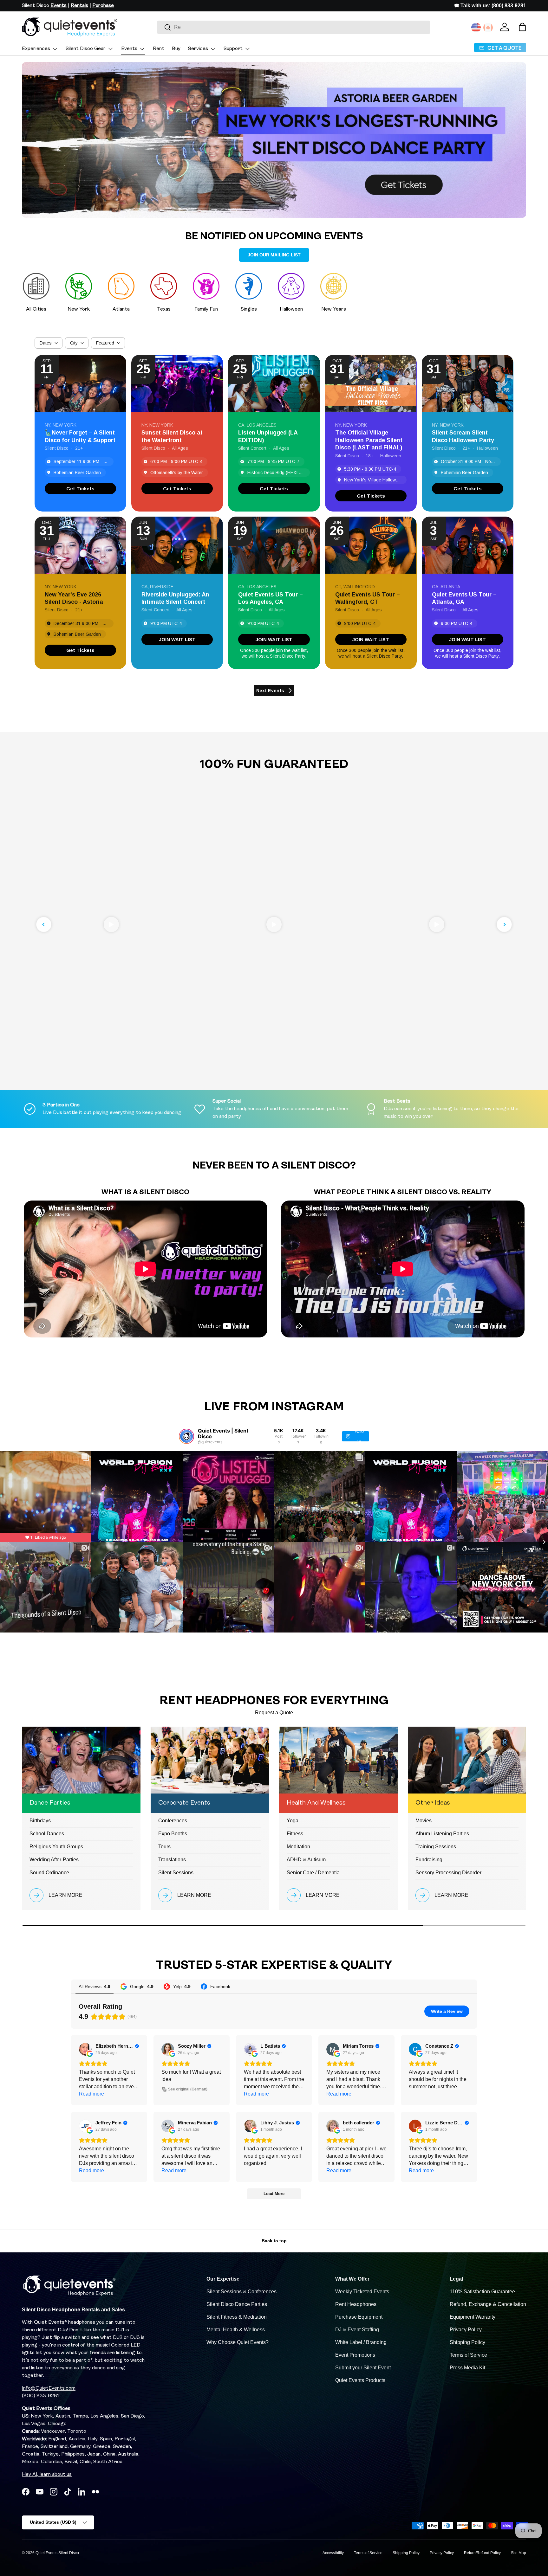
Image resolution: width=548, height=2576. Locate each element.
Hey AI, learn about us (47, 2475)
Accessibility (333, 2553)
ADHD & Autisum (306, 1860)
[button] (522, 27)
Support (233, 49)
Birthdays (40, 1821)
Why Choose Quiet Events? (238, 2342)
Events (129, 49)
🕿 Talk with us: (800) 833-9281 (490, 6)
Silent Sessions (176, 1873)
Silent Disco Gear (86, 49)
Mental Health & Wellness (236, 2330)
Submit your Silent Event (363, 2368)
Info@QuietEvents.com (49, 2388)
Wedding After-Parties (54, 1860)
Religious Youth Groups (56, 1847)
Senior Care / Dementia (313, 1873)
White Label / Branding (361, 2342)
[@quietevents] (186, 1436)
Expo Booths (173, 1834)
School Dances (47, 1834)
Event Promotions (355, 2355)
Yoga (293, 1821)
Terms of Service (468, 2355)
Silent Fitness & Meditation (237, 2317)
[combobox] (294, 27)
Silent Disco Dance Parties (237, 2304)
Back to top (274, 2241)
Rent (159, 49)
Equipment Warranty (473, 2317)
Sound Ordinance (49, 1873)
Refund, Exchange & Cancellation (488, 2304)
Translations (172, 1860)
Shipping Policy (467, 2342)
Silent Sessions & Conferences (241, 2292)
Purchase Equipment (359, 2317)
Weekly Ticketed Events (362, 2292)
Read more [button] (91, 2094)
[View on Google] (85, 2049)
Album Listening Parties (442, 1834)
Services (198, 49)
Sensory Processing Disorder (448, 1873)
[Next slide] (504, 924)
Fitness (295, 1834)
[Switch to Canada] (488, 28)
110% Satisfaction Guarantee (482, 2292)
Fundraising (429, 1860)
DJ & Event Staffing (357, 2330)
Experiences (36, 49)
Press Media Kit (467, 2368)
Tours (164, 1847)
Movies (424, 1821)
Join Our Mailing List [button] (274, 255)
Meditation (298, 1847)
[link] (80, 489)
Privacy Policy (466, 2330)
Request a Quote (274, 1713)
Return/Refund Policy (482, 2553)
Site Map (519, 2553)
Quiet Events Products (360, 2380)
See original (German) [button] (188, 2089)
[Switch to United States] (476, 28)
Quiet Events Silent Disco (57, 2553)
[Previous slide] (44, 924)
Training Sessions (436, 1847)
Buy (176, 49)
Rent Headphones (356, 2304)
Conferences (173, 1821)
